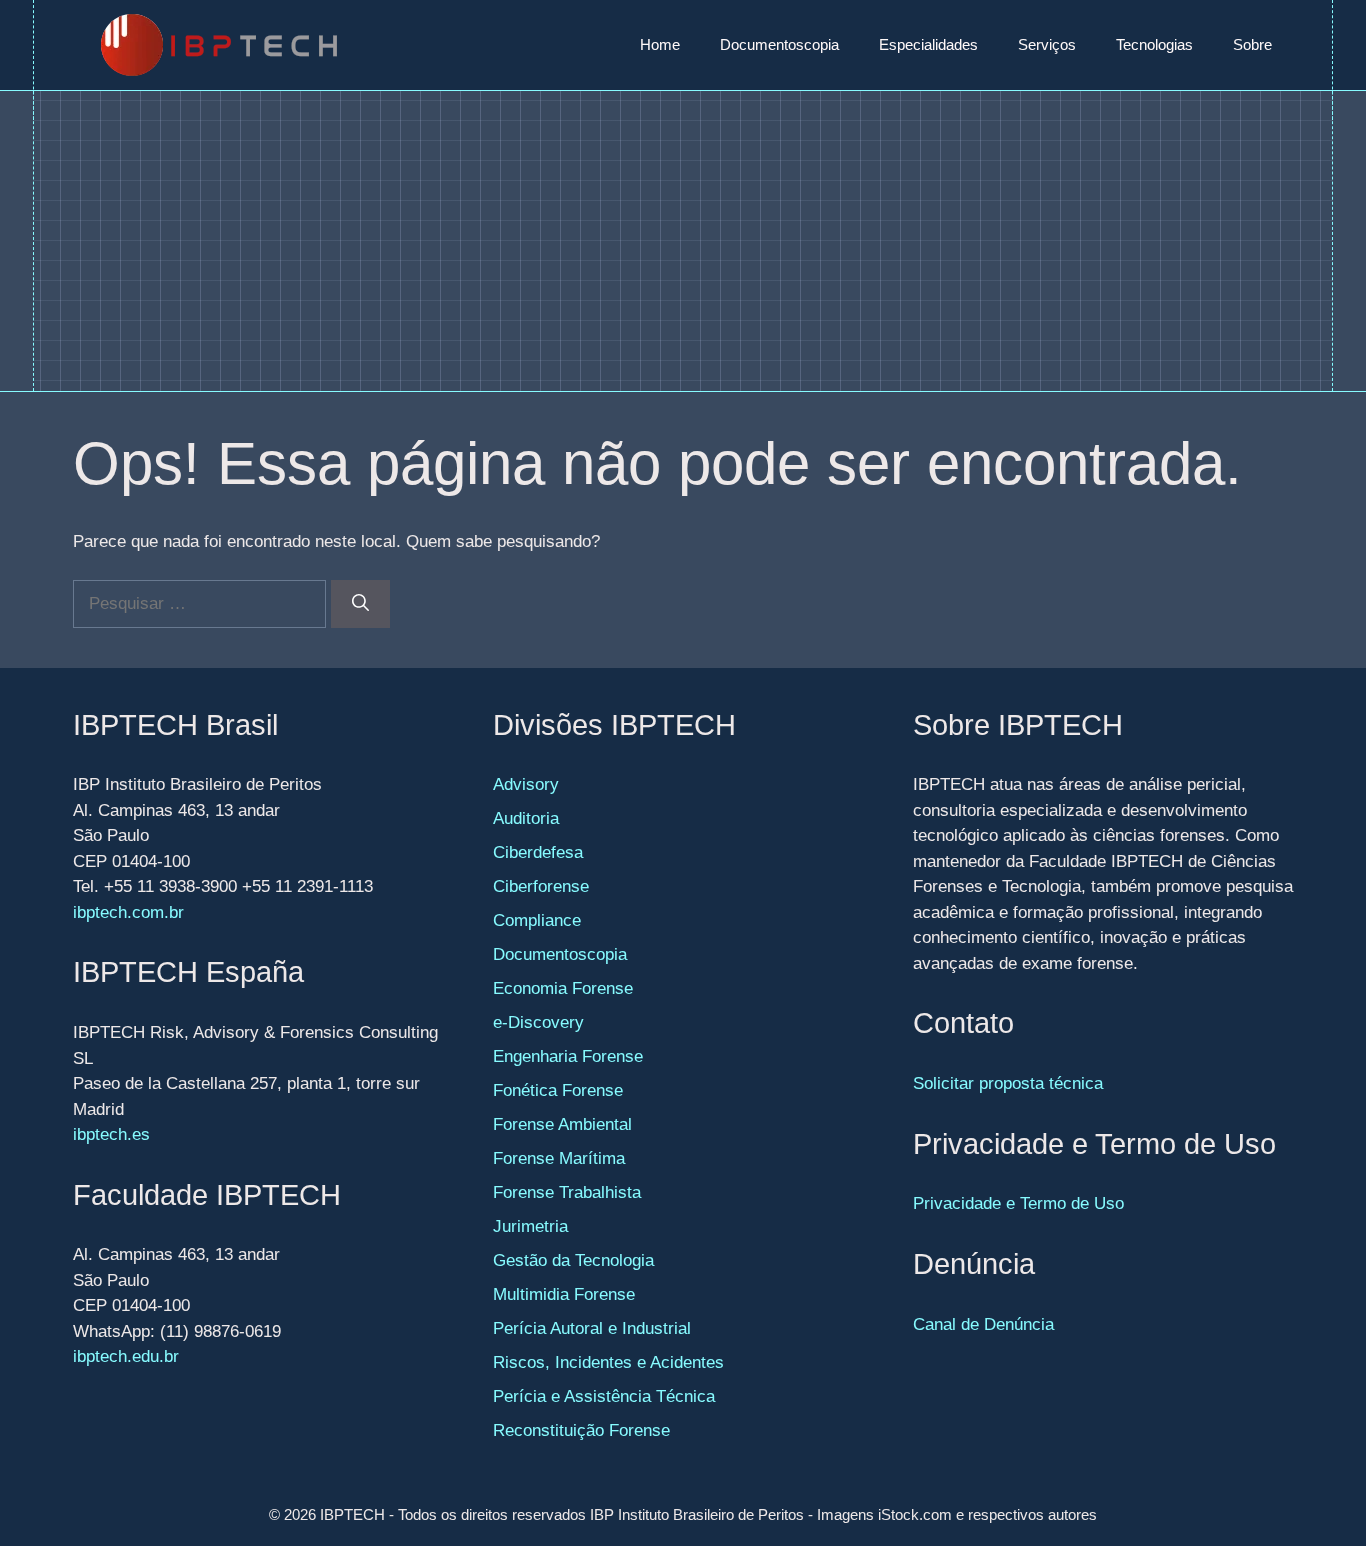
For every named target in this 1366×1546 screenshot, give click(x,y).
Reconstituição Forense (581, 1430)
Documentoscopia (779, 44)
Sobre (1252, 44)
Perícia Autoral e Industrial (592, 1328)
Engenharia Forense (568, 1056)
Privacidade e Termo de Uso (1018, 1203)
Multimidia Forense (564, 1294)
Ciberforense (541, 886)
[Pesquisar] (360, 604)
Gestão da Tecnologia (573, 1260)
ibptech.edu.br (126, 1356)
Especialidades (928, 44)
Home (660, 44)
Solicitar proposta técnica (1008, 1083)
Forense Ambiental (562, 1124)
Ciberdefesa (538, 852)
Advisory (526, 784)
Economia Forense (563, 988)
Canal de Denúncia (983, 1324)
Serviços (1047, 44)
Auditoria (526, 818)
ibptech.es (111, 1134)
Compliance (537, 920)
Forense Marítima (559, 1158)
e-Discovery (538, 1022)
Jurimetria (530, 1226)
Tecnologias (1154, 44)
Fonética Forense (558, 1090)
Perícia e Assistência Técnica (604, 1396)
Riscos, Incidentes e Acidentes (608, 1362)
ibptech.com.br (128, 912)
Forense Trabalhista (567, 1192)
